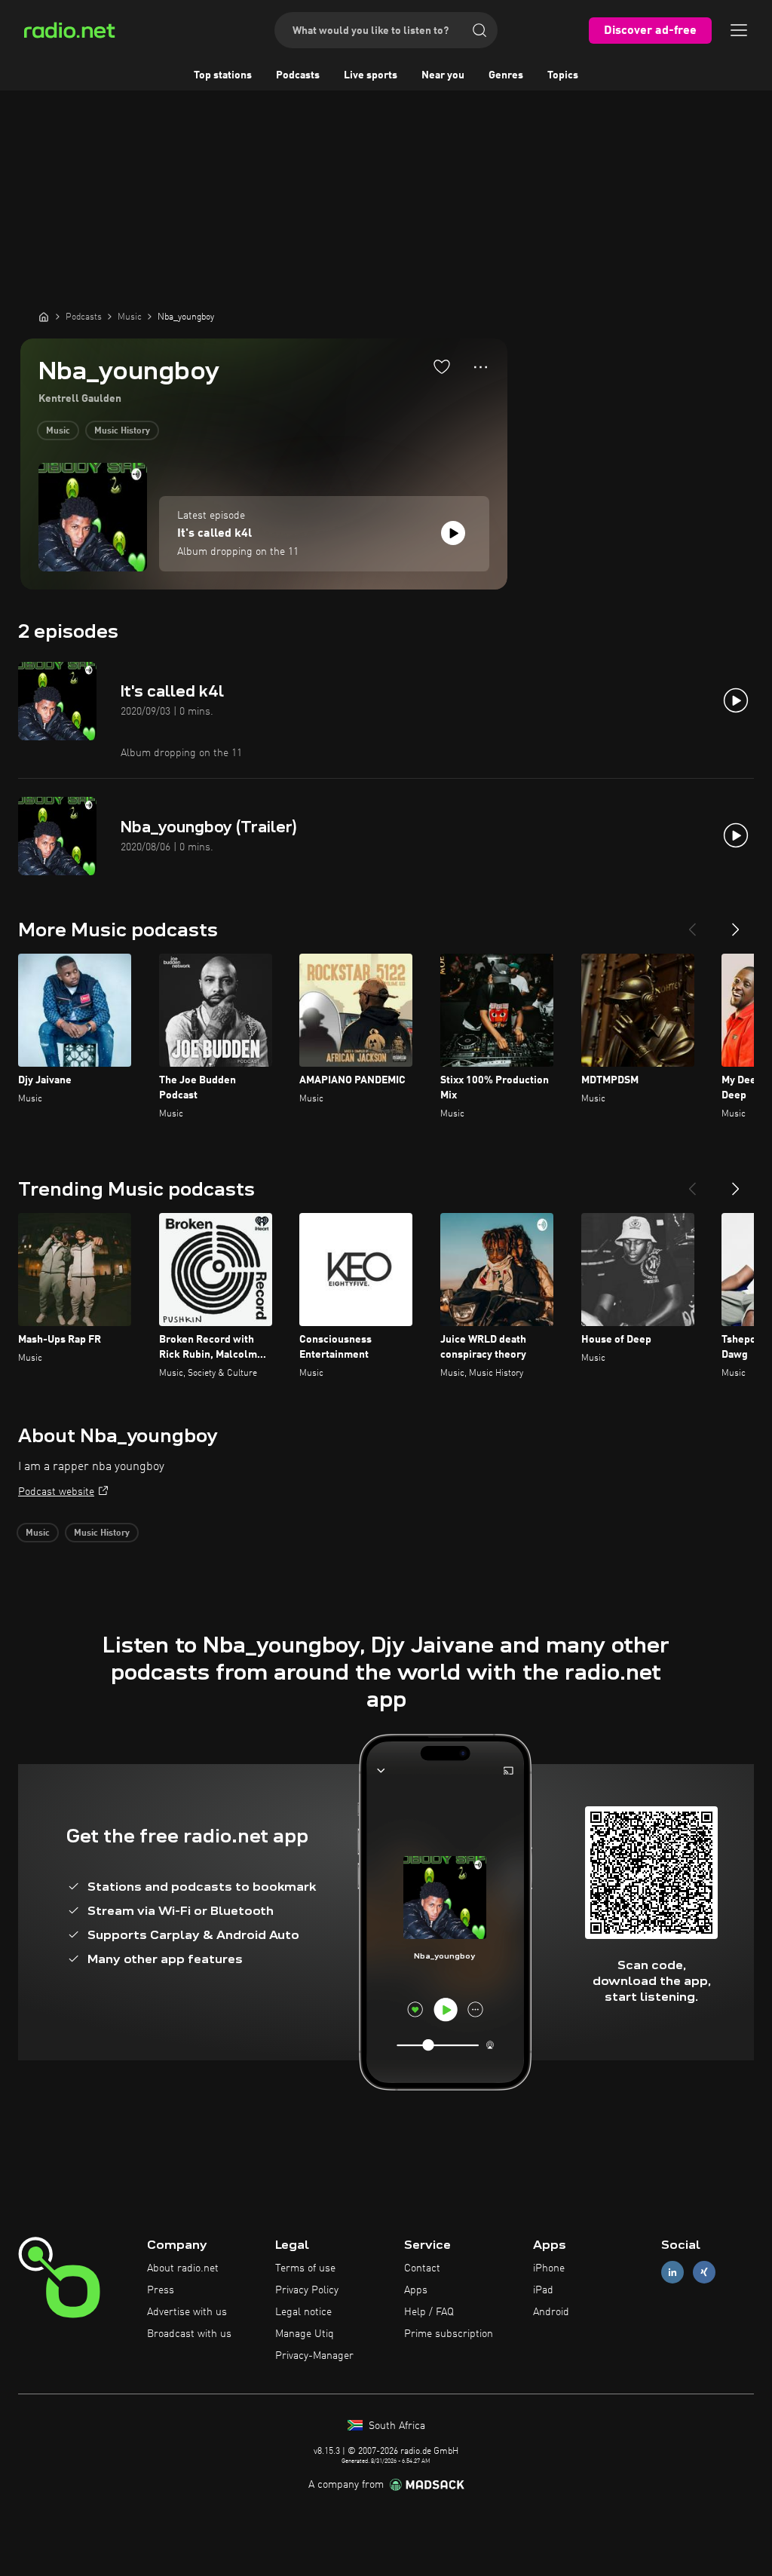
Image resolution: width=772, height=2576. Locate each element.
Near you (443, 75)
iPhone (549, 2268)
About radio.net (183, 2268)
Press (161, 2290)
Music (58, 431)
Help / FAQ (429, 2312)
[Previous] (692, 924)
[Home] (44, 317)
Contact (422, 2268)
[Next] (736, 924)
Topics (563, 75)
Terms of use (305, 2268)
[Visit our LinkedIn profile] (672, 2273)
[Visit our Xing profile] (704, 2273)
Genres (506, 75)
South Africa (395, 2426)
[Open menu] (739, 30)
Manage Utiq (305, 2334)
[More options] (481, 367)
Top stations (223, 75)
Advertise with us (187, 2312)
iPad (543, 2290)
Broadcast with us (189, 2334)
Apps (416, 2290)
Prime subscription (449, 2334)
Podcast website (56, 1492)
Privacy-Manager (314, 2356)
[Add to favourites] (442, 366)
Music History (122, 431)
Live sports (371, 75)
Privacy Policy (307, 2290)
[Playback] (453, 533)
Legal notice (303, 2312)
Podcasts (298, 75)
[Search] (479, 30)
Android (551, 2312)
